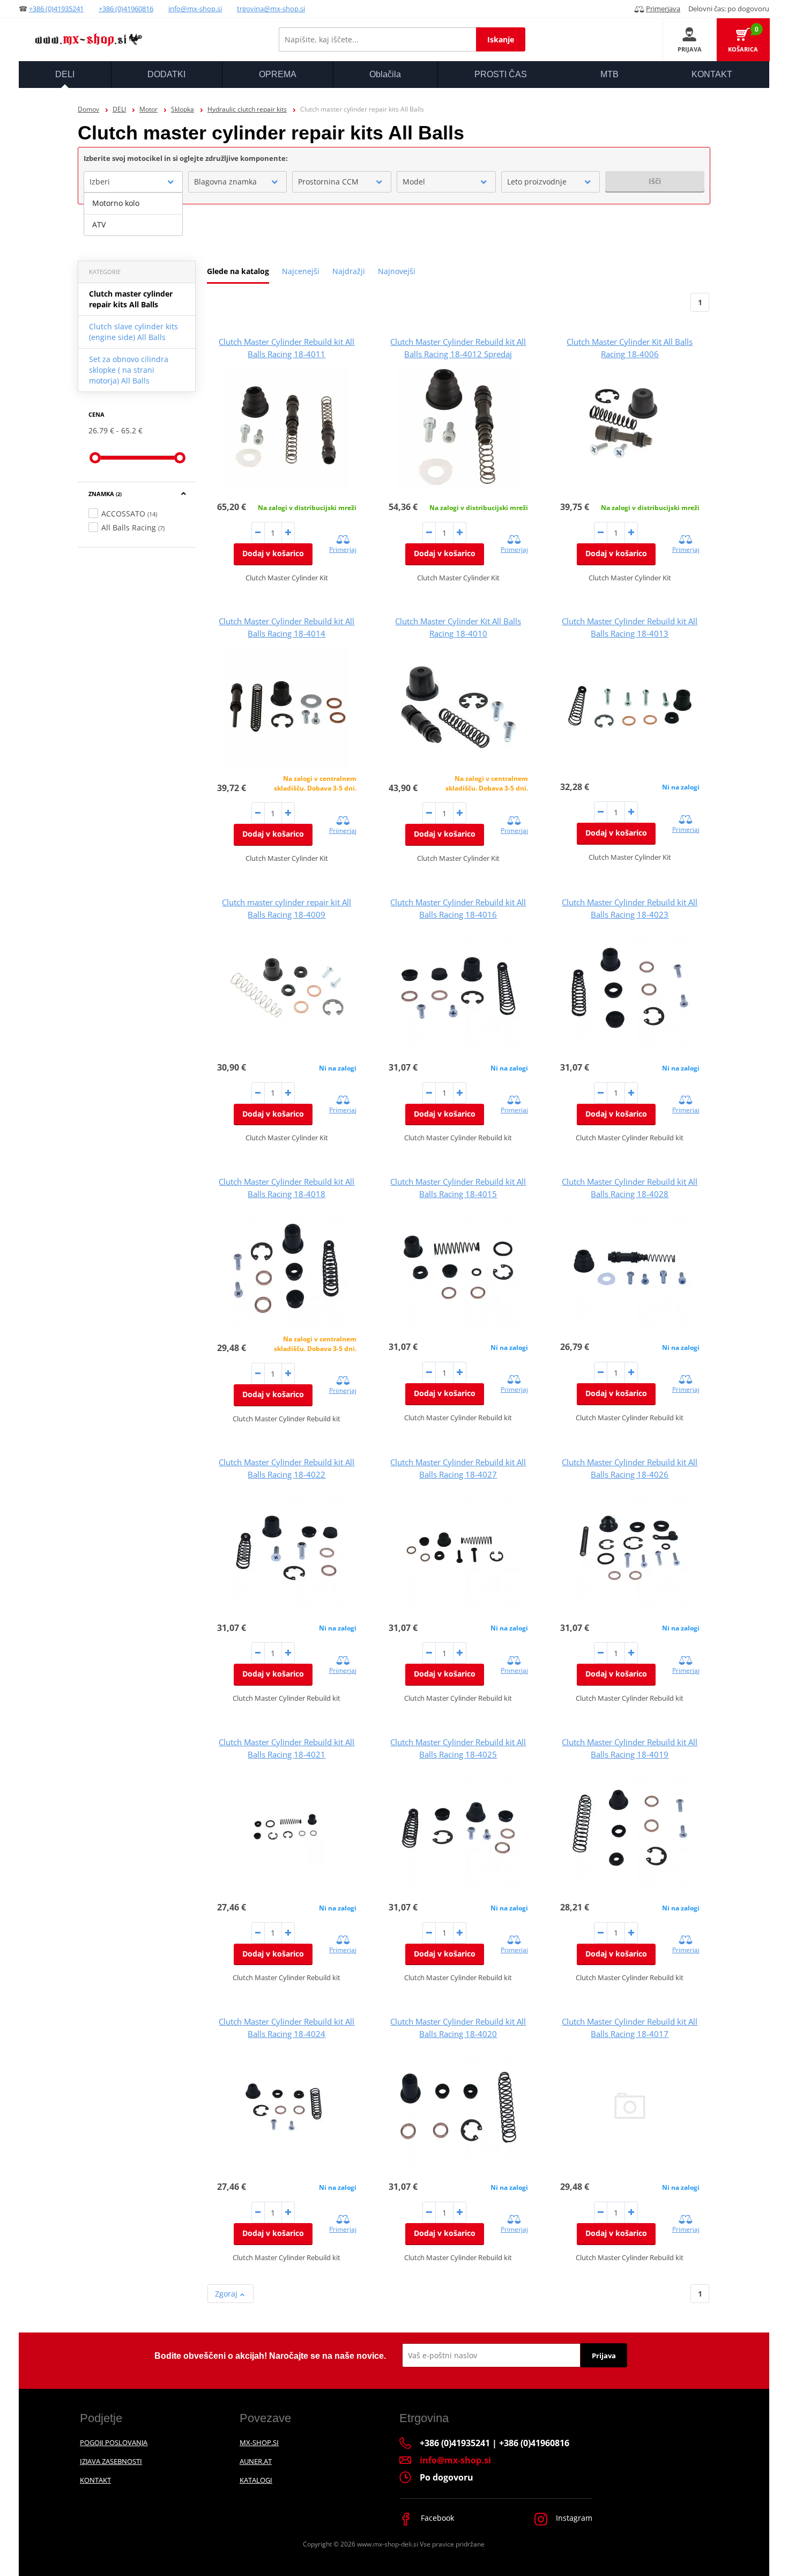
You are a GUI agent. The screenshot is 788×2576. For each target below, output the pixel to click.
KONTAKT (95, 2480)
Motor (148, 109)
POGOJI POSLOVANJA (114, 2442)
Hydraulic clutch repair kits (247, 109)
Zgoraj (227, 2294)
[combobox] (133, 182)
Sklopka (183, 109)
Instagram (573, 2518)
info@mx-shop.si (195, 9)
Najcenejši (301, 271)
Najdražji (349, 271)
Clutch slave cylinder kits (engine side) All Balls (133, 332)
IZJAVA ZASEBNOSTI (111, 2461)
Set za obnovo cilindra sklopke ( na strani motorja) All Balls (129, 370)
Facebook (436, 2518)
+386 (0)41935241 (56, 9)
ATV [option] (99, 224)
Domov (88, 109)
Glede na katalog (238, 271)
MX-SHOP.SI (259, 2442)
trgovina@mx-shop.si (271, 9)
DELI (119, 109)
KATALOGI (256, 2480)
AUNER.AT (256, 2461)
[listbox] (133, 214)
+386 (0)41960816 (126, 9)
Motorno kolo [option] (116, 203)
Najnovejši (397, 271)
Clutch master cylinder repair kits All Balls (131, 299)
